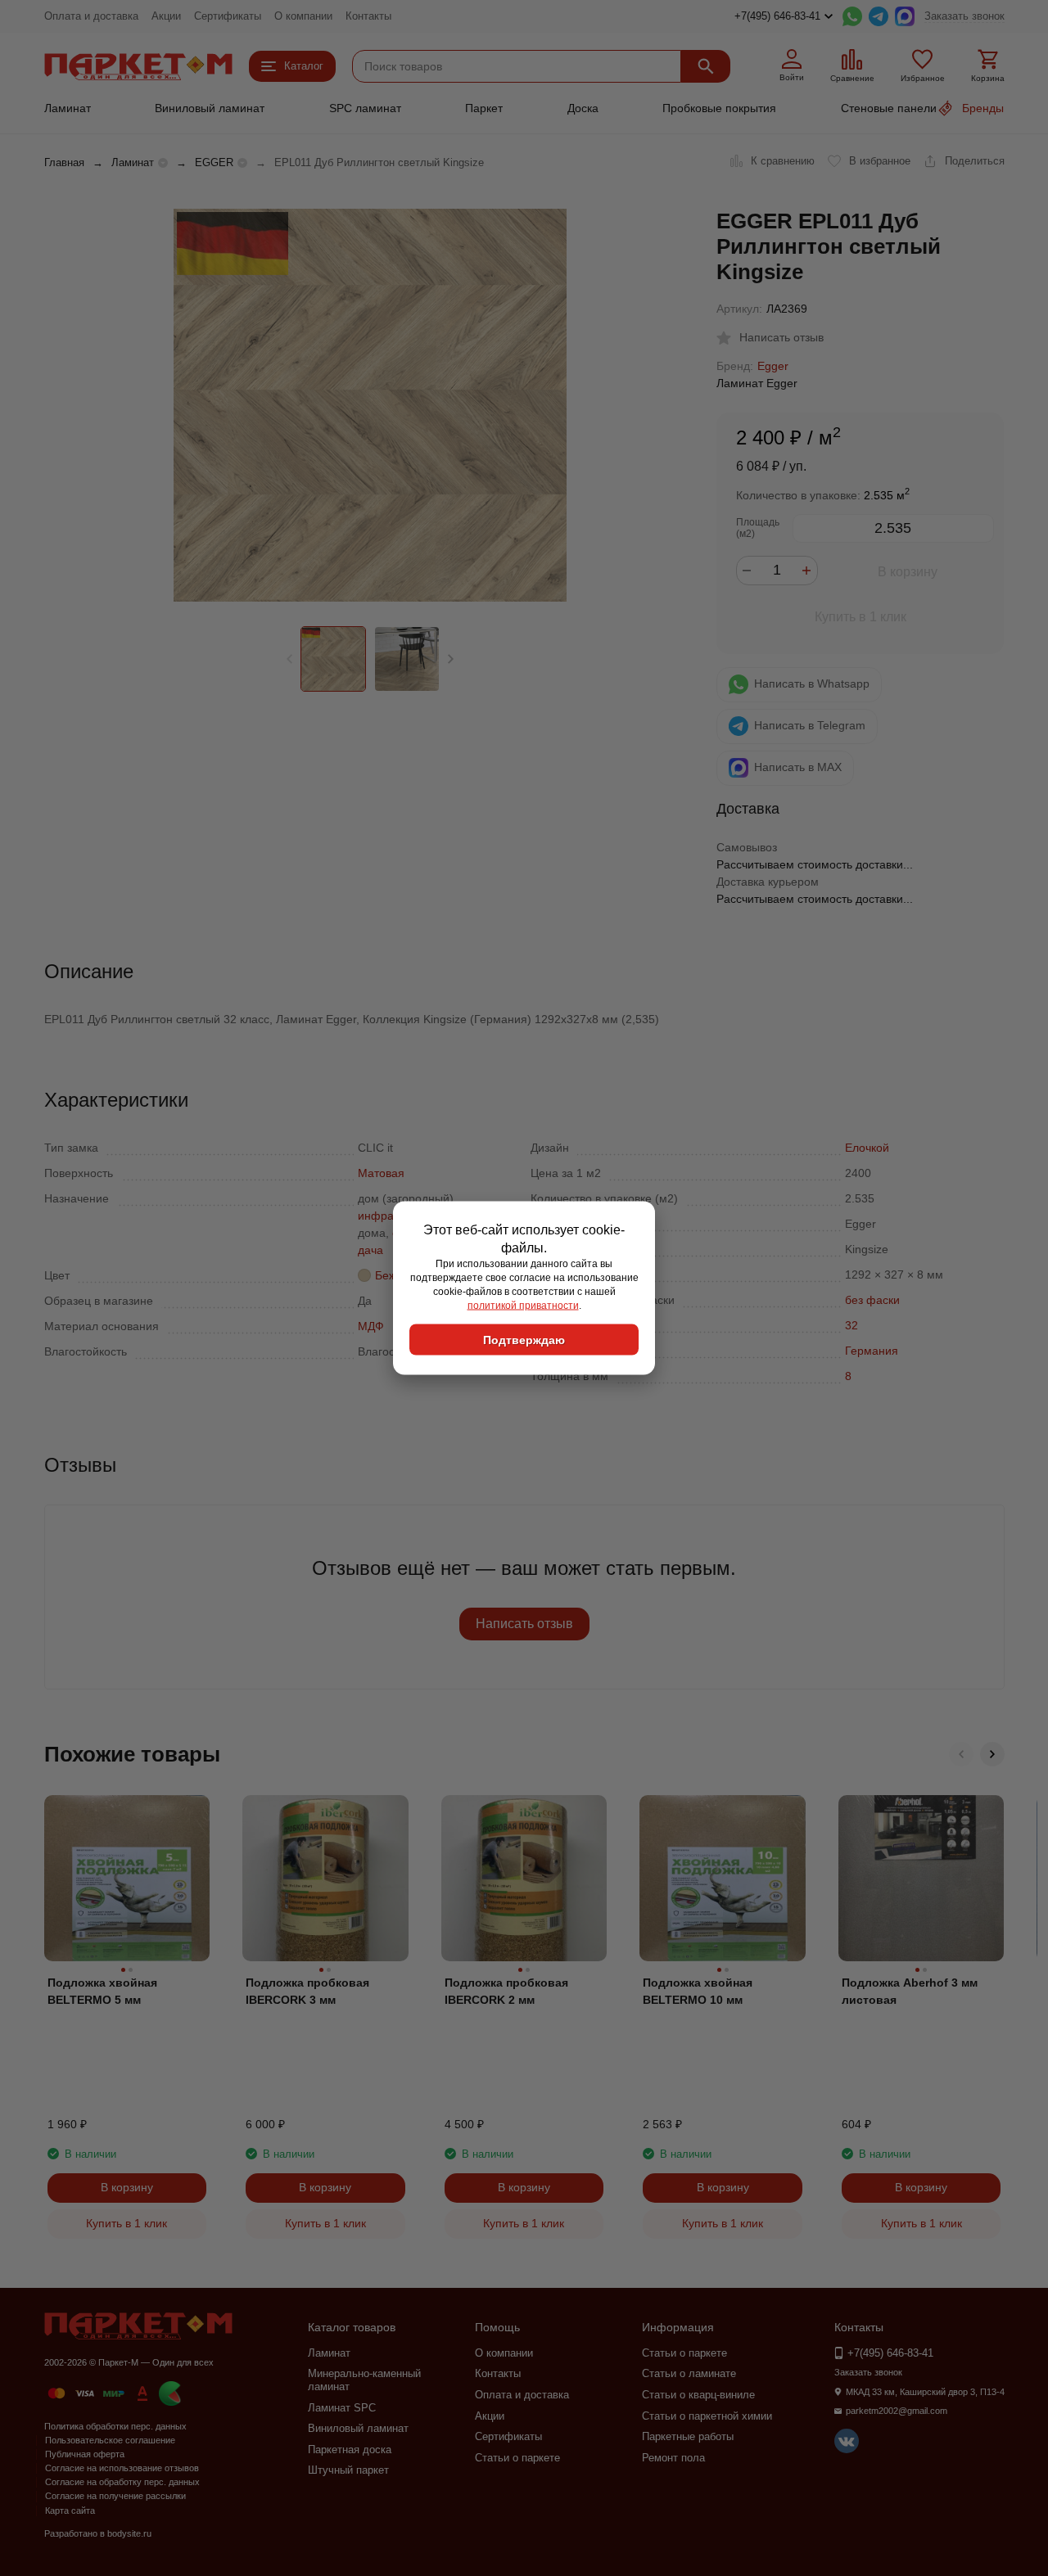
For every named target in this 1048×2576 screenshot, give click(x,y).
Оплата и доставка (91, 16)
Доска (583, 108)
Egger (773, 366)
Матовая (381, 1173)
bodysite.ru (129, 2533)
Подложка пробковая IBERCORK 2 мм (506, 1991)
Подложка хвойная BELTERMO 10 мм (698, 1991)
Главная (64, 162)
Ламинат (68, 108)
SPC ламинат (365, 108)
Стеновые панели (889, 108)
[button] (451, 659)
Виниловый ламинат (210, 108)
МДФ (371, 1326)
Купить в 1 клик (861, 617)
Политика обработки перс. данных (115, 2426)
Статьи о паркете (517, 2458)
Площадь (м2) (758, 528)
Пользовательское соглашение (110, 2440)
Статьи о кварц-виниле (698, 2395)
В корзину (908, 572)
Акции (166, 16)
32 (851, 1325)
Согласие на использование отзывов (122, 2468)
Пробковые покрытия (719, 108)
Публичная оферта (85, 2454)
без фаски (872, 1300)
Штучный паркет (348, 2470)
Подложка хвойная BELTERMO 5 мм (102, 1991)
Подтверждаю (524, 1340)
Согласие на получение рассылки (115, 2496)
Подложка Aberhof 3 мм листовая (910, 1991)
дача (370, 1250)
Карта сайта (70, 2511)
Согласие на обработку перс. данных (122, 2482)
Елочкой (867, 1148)
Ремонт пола (673, 2458)
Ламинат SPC (342, 2408)
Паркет (484, 108)
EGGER (214, 162)
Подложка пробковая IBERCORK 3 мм (307, 1991)
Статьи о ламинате (689, 2373)
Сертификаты (228, 16)
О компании (303, 16)
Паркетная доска (350, 2450)
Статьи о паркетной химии (707, 2416)
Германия (872, 1351)
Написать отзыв (524, 1624)
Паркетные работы (688, 2436)
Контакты (368, 16)
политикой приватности (523, 1305)
